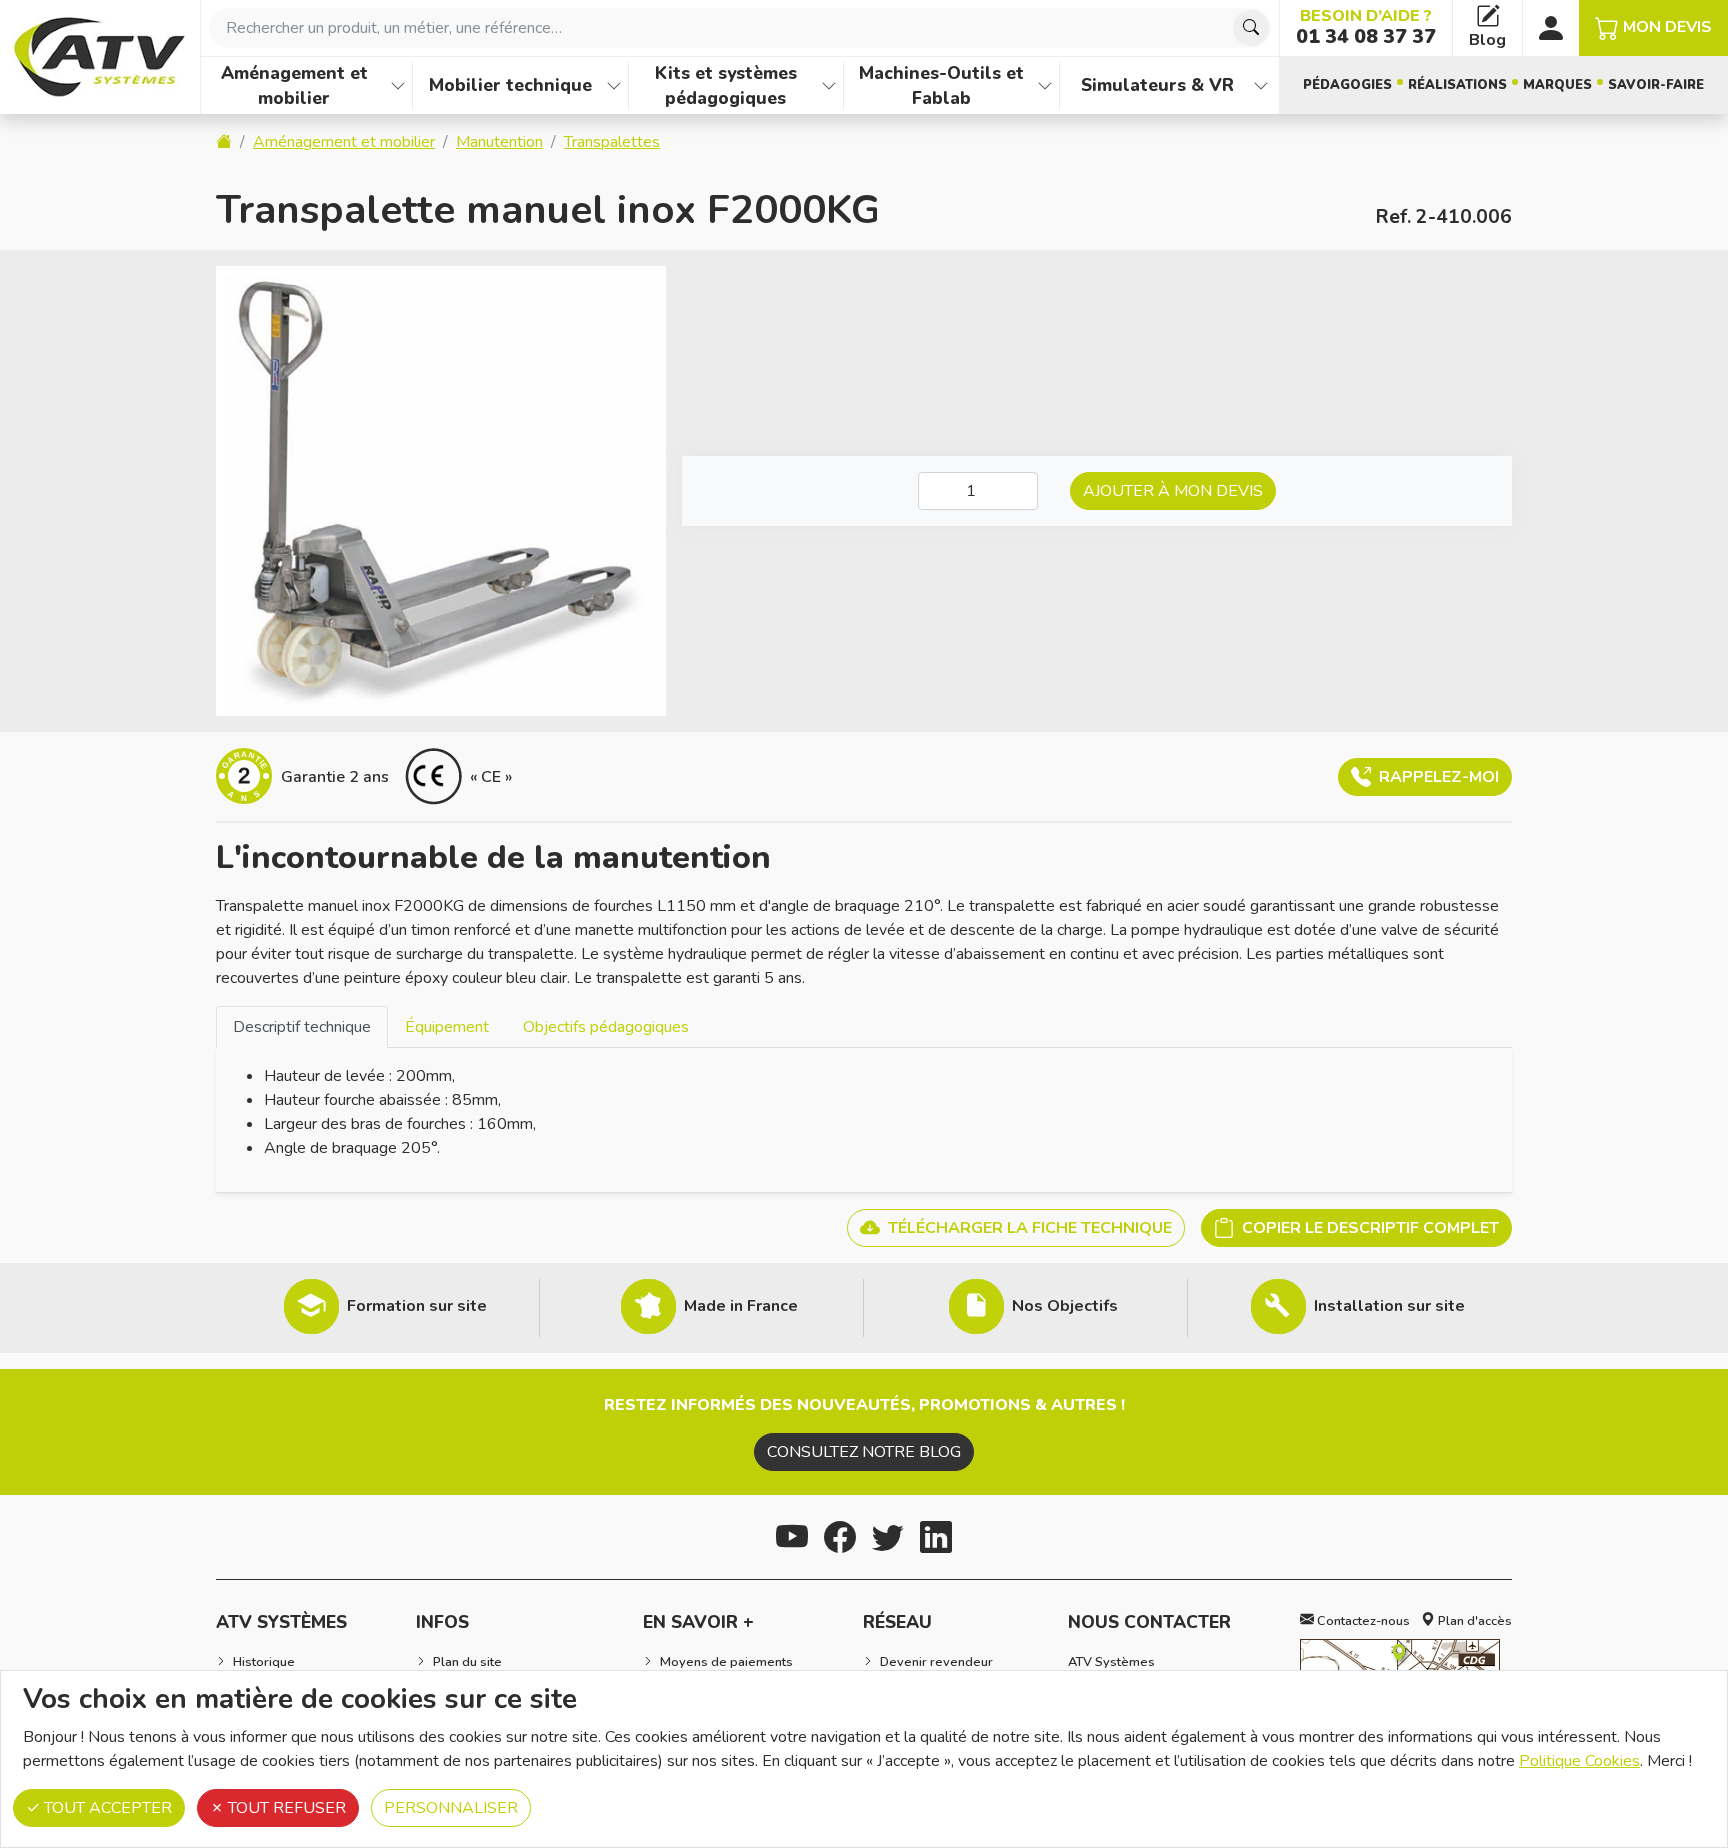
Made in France (741, 1306)
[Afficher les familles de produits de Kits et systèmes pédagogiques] (829, 85)
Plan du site (467, 1662)
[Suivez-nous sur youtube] (792, 1534)
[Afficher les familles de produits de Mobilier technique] (614, 85)
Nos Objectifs (1065, 1306)
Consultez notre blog (864, 1452)
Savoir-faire (1656, 85)
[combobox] (740, 28)
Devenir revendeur (936, 1662)
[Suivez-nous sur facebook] (840, 1534)
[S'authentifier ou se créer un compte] (1551, 28)
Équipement (447, 1027)
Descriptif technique (302, 1027)
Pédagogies (1347, 85)
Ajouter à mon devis (1173, 491)
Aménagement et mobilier (294, 85)
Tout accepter (106, 1808)
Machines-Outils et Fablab (941, 85)
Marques (1557, 85)
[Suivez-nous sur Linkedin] (936, 1534)
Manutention (499, 142)
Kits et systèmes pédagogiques (726, 85)
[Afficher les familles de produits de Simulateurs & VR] (1261, 85)
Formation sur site (417, 1306)
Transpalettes (612, 142)
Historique (264, 1662)
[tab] (302, 1026)
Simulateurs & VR (1157, 85)
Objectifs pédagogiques (606, 1027)
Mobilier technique (510, 85)
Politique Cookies (1579, 1761)
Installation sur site (1389, 1306)
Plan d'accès (1473, 1621)
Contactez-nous (1362, 1621)
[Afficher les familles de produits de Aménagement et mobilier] (398, 85)
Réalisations (1457, 85)
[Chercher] (1251, 28)
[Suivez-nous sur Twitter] (888, 1534)
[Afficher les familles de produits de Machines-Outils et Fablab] (1045, 85)
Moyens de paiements (726, 1662)
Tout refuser (285, 1808)
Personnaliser (451, 1808)
